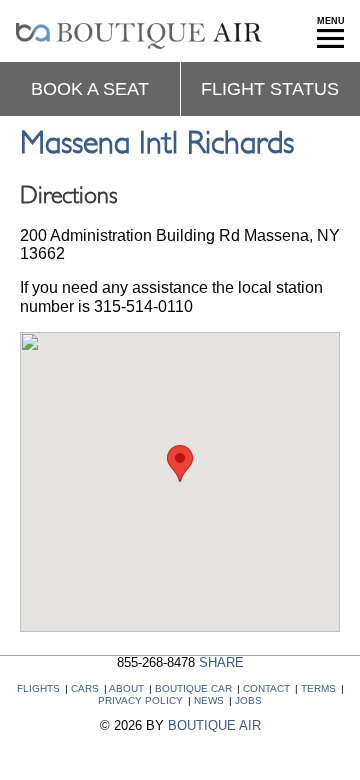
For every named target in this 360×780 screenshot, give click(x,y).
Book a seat (90, 89)
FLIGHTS (38, 688)
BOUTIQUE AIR (214, 725)
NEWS (209, 700)
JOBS (248, 700)
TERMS (318, 688)
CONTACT (266, 688)
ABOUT (126, 688)
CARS (85, 688)
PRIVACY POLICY (140, 700)
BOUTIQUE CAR (193, 688)
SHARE (221, 662)
